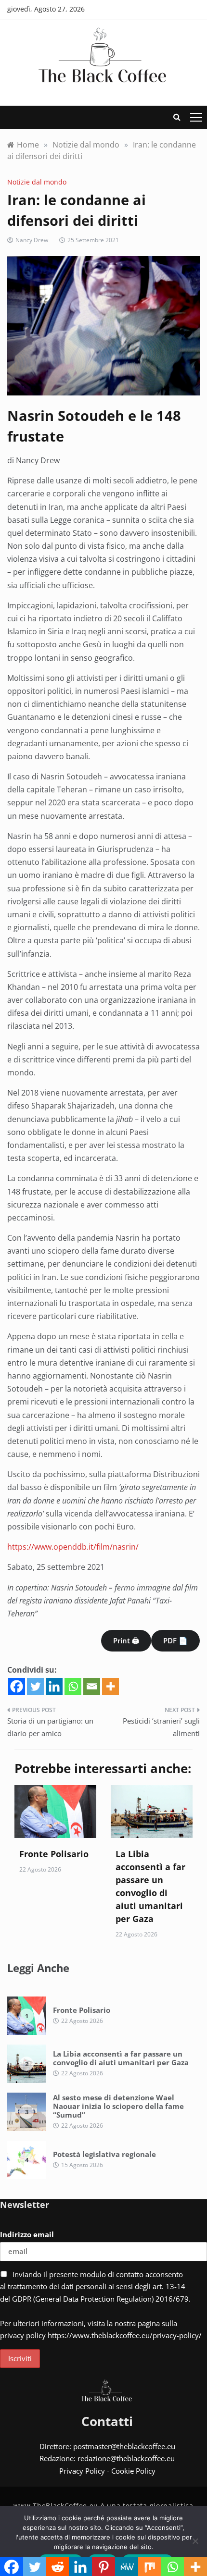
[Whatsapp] (73, 1686)
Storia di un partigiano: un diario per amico (50, 1727)
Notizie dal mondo (37, 182)
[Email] (92, 1686)
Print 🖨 (126, 1640)
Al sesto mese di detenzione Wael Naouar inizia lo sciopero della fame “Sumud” (118, 2106)
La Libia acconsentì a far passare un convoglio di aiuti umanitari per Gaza (121, 2058)
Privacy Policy (82, 2471)
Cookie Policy (133, 2471)
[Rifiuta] (195, 2541)
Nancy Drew (32, 240)
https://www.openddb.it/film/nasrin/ (73, 1547)
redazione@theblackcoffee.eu (126, 2458)
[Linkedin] (54, 1686)
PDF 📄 (175, 1640)
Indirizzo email (27, 2234)
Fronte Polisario (54, 1854)
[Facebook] (17, 1686)
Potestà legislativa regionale (104, 2154)
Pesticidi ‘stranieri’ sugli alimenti (161, 1727)
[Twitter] (35, 1686)
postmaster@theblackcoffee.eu (124, 2446)
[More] (110, 1686)
